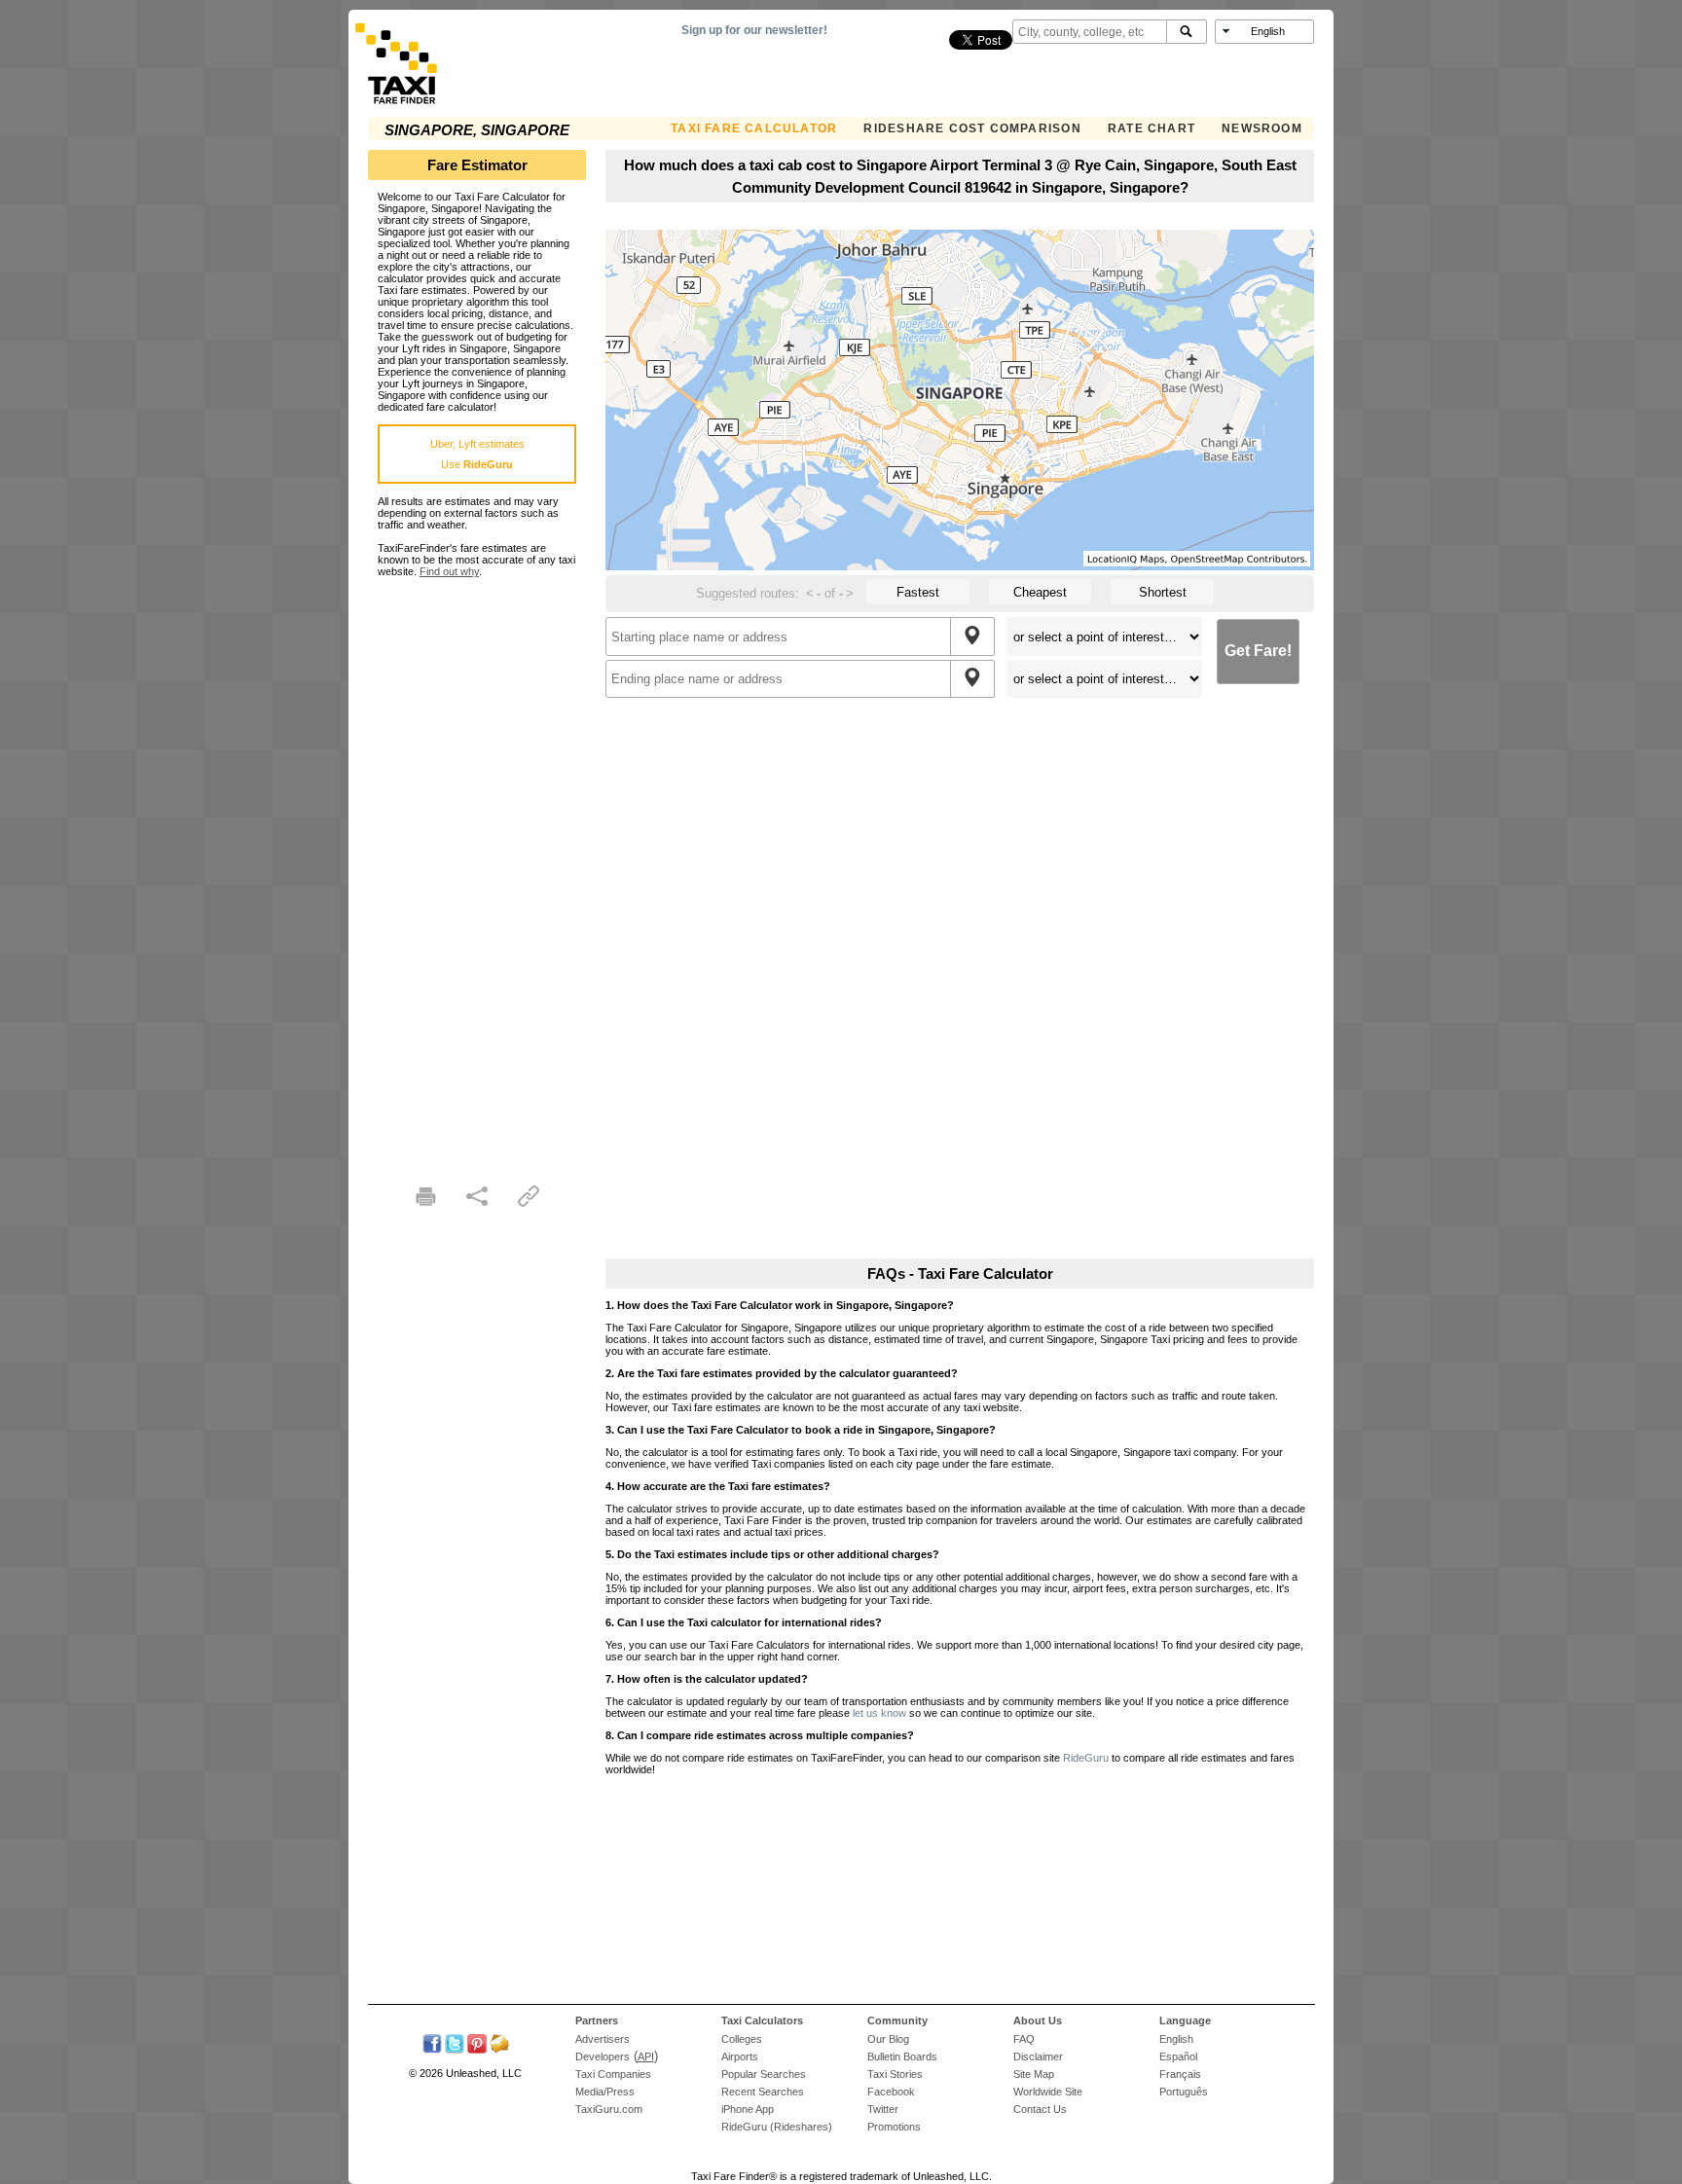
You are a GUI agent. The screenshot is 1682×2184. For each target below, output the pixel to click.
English (1176, 2039)
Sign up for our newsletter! (754, 30)
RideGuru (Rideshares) (777, 2127)
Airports (740, 2057)
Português (1184, 2092)
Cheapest (1040, 592)
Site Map (1034, 2074)
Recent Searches (763, 2092)
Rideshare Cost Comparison (972, 128)
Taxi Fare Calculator (754, 128)
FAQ (1024, 2039)
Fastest (918, 592)
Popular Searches (764, 2074)
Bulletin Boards (902, 2057)
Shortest (1163, 592)
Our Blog (888, 2039)
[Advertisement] (477, 869)
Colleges (742, 2039)
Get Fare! (1258, 651)
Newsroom (1262, 128)
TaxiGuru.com (609, 2109)
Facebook (891, 2092)
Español (1178, 2057)
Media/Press (605, 2092)
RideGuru (1086, 1758)
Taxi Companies (613, 2074)
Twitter (883, 2109)
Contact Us (1040, 2109)
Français (1180, 2074)
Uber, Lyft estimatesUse (477, 454)
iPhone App (748, 2109)
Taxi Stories (895, 2074)
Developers (603, 2057)
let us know (879, 1713)
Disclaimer (1038, 2057)
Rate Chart (1152, 128)
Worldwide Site (1048, 2092)
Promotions (894, 2127)
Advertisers (603, 2039)
